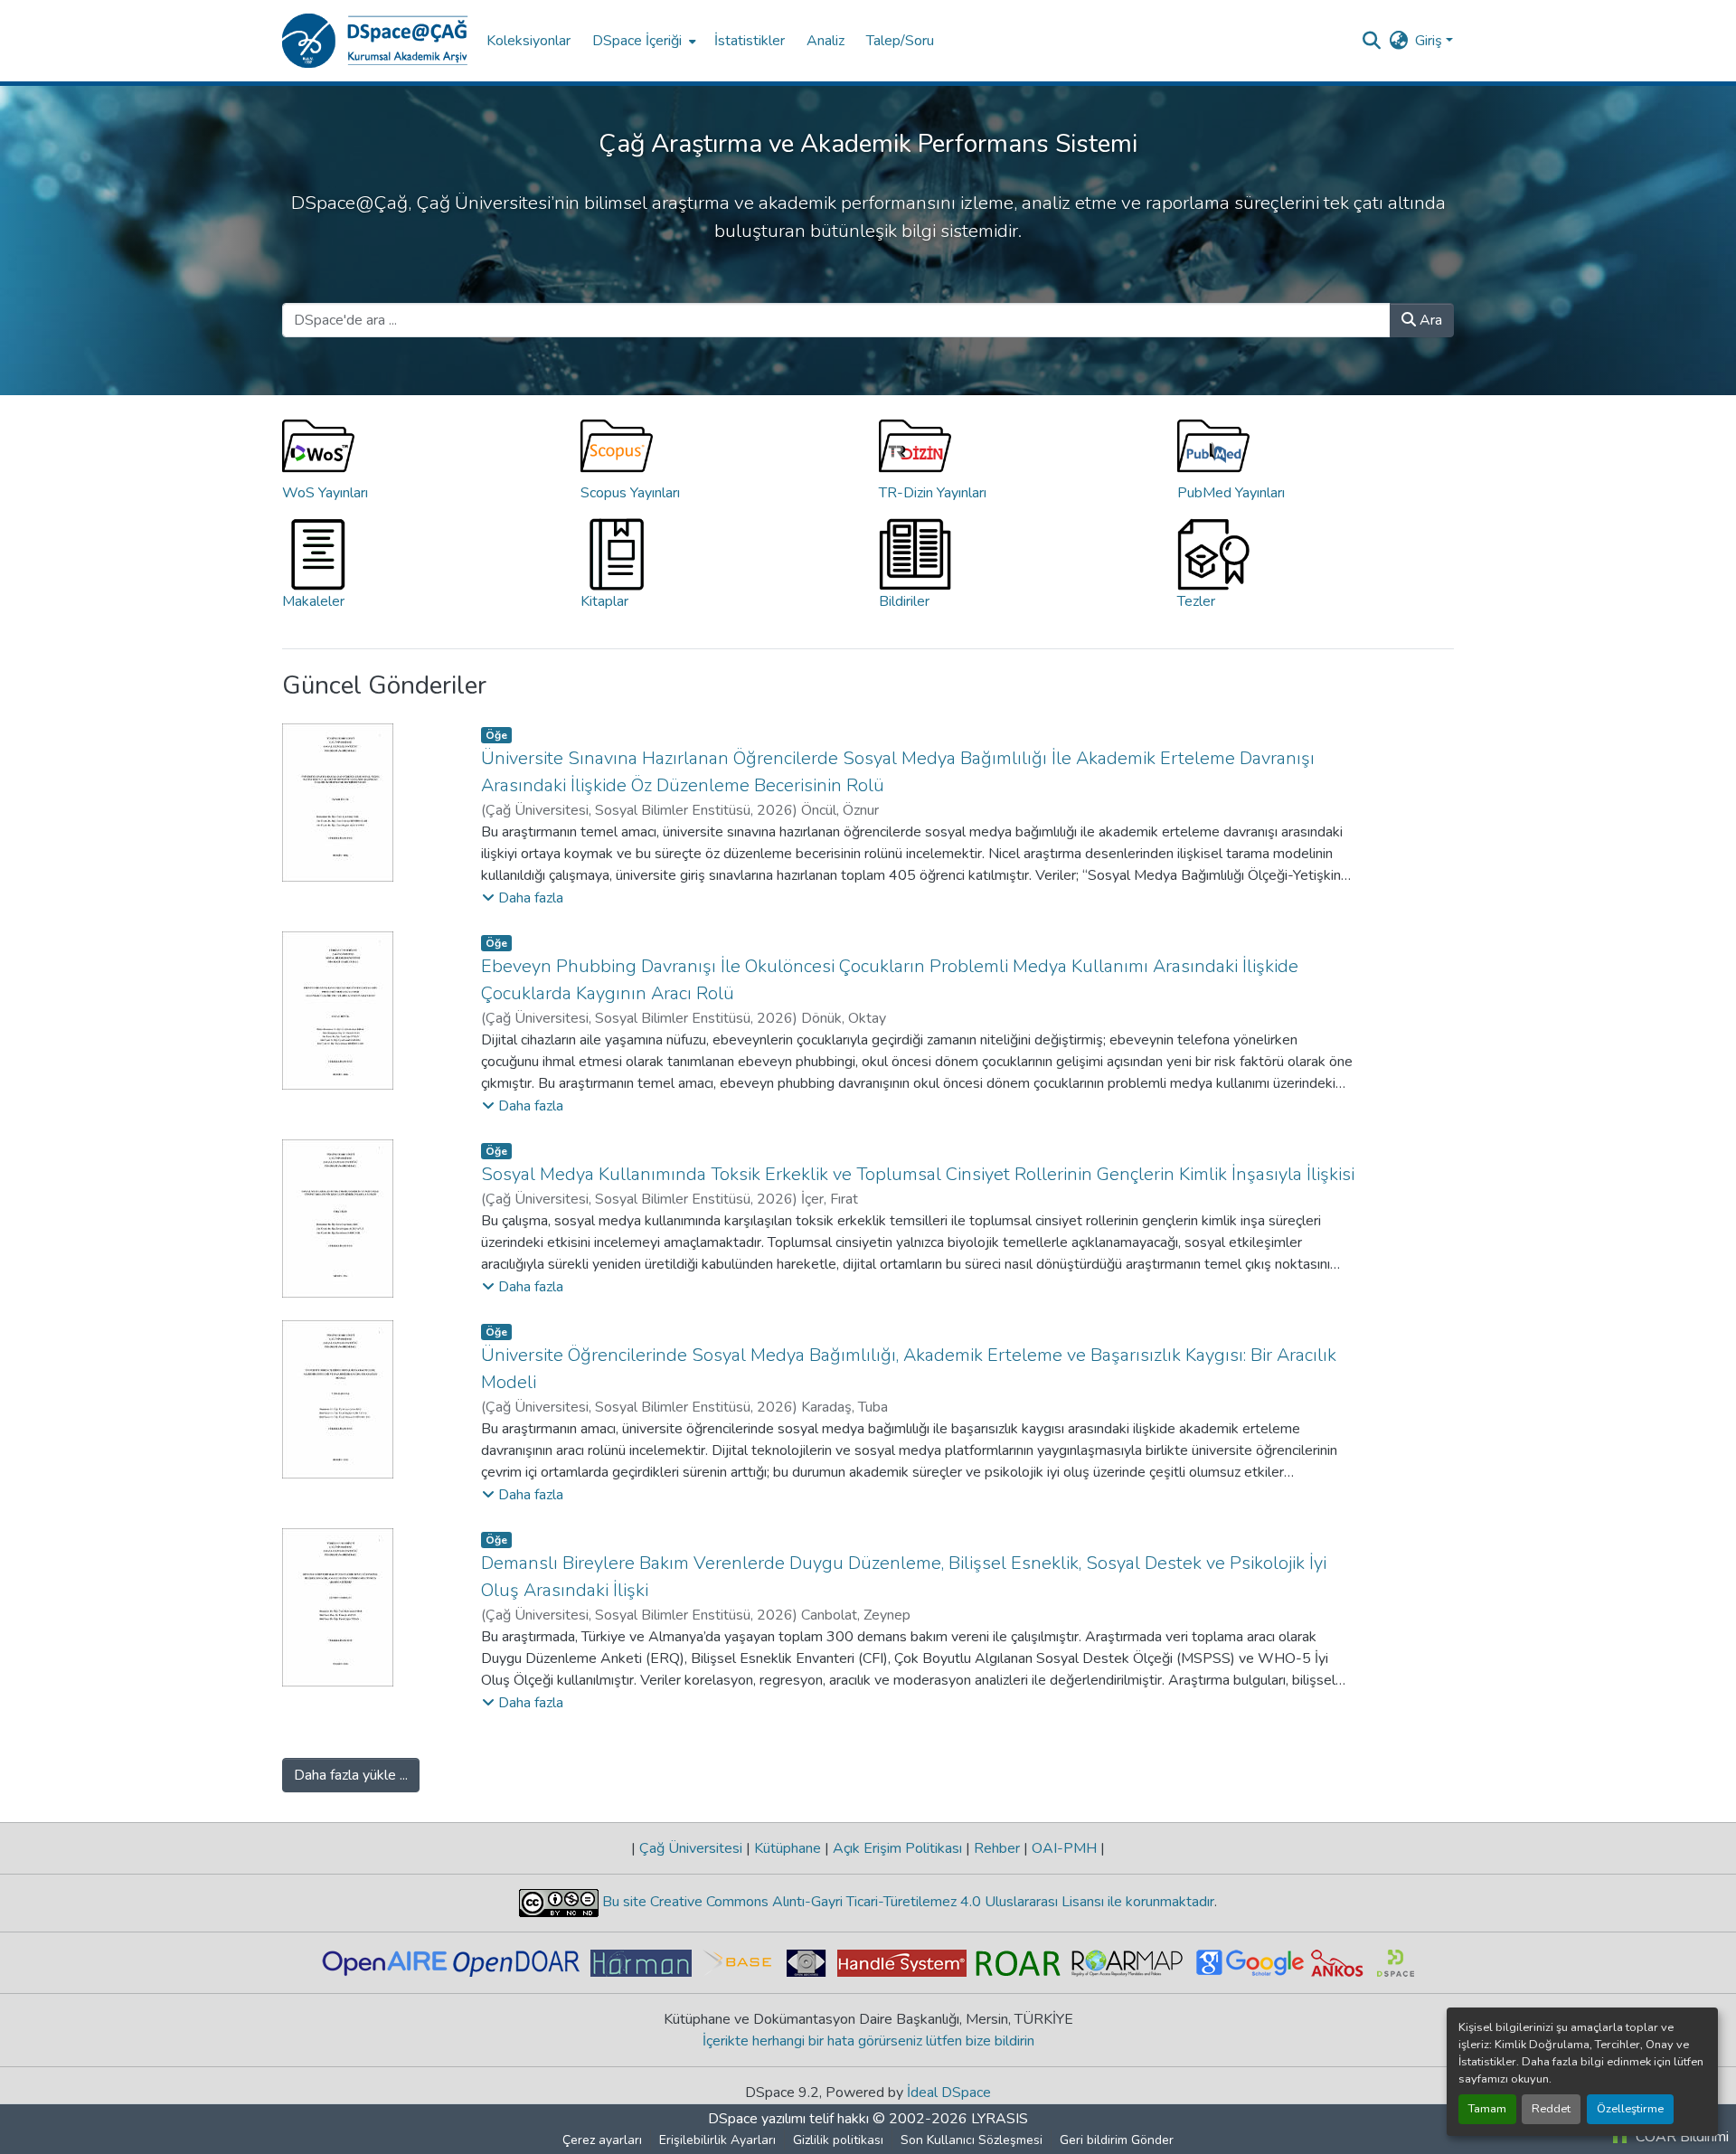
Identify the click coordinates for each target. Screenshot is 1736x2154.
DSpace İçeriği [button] (637, 41)
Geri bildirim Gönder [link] (1117, 2140)
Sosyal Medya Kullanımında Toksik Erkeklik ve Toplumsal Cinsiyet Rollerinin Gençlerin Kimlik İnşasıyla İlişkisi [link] (918, 1174)
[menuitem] (642, 41)
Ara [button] (1429, 320)
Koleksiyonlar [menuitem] (528, 41)
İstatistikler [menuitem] (750, 41)
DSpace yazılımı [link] (757, 2119)
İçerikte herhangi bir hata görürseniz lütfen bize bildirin (868, 2041)
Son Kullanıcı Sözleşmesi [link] (972, 2140)
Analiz (826, 41)
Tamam (1487, 2109)
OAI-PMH (1064, 1848)
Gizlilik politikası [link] (838, 2140)
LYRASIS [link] (1000, 2119)
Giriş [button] (1430, 41)
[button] (375, 41)
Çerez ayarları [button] (602, 2140)
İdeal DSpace (949, 2093)
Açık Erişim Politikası (897, 1848)
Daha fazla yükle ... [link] (351, 1775)
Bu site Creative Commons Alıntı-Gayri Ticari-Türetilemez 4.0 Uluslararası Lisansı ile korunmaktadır (906, 1902)
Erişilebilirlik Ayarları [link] (717, 2140)
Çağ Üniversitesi (691, 1848)
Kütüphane (788, 1848)
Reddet (1551, 2109)
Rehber (997, 1848)
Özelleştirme (1630, 2109)
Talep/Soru (900, 41)
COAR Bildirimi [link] (1680, 2137)
